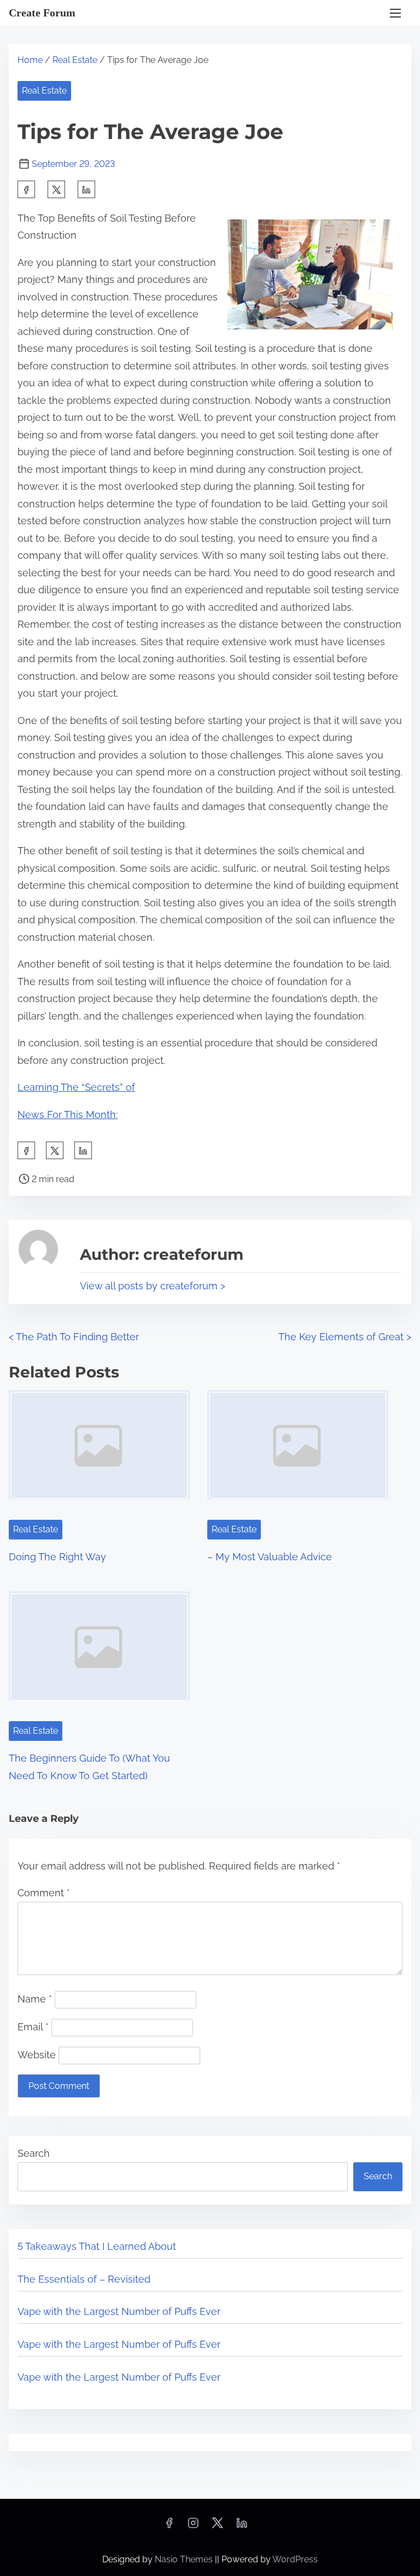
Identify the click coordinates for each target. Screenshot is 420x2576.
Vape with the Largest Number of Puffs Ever (119, 2311)
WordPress (295, 2559)
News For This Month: (68, 1115)
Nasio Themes (185, 2559)
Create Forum (42, 13)
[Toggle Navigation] (395, 13)
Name (35, 1999)
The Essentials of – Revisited (84, 2279)
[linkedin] (242, 2526)
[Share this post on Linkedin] (86, 189)
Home (30, 60)
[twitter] (56, 189)
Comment (44, 1893)
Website (37, 2055)
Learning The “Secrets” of (76, 1087)
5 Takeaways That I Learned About (97, 2246)
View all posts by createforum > (153, 1286)
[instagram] (193, 2526)
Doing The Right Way (57, 1557)
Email (33, 2027)
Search (34, 2153)
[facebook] (26, 189)
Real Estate (75, 60)
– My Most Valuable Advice (270, 1557)
